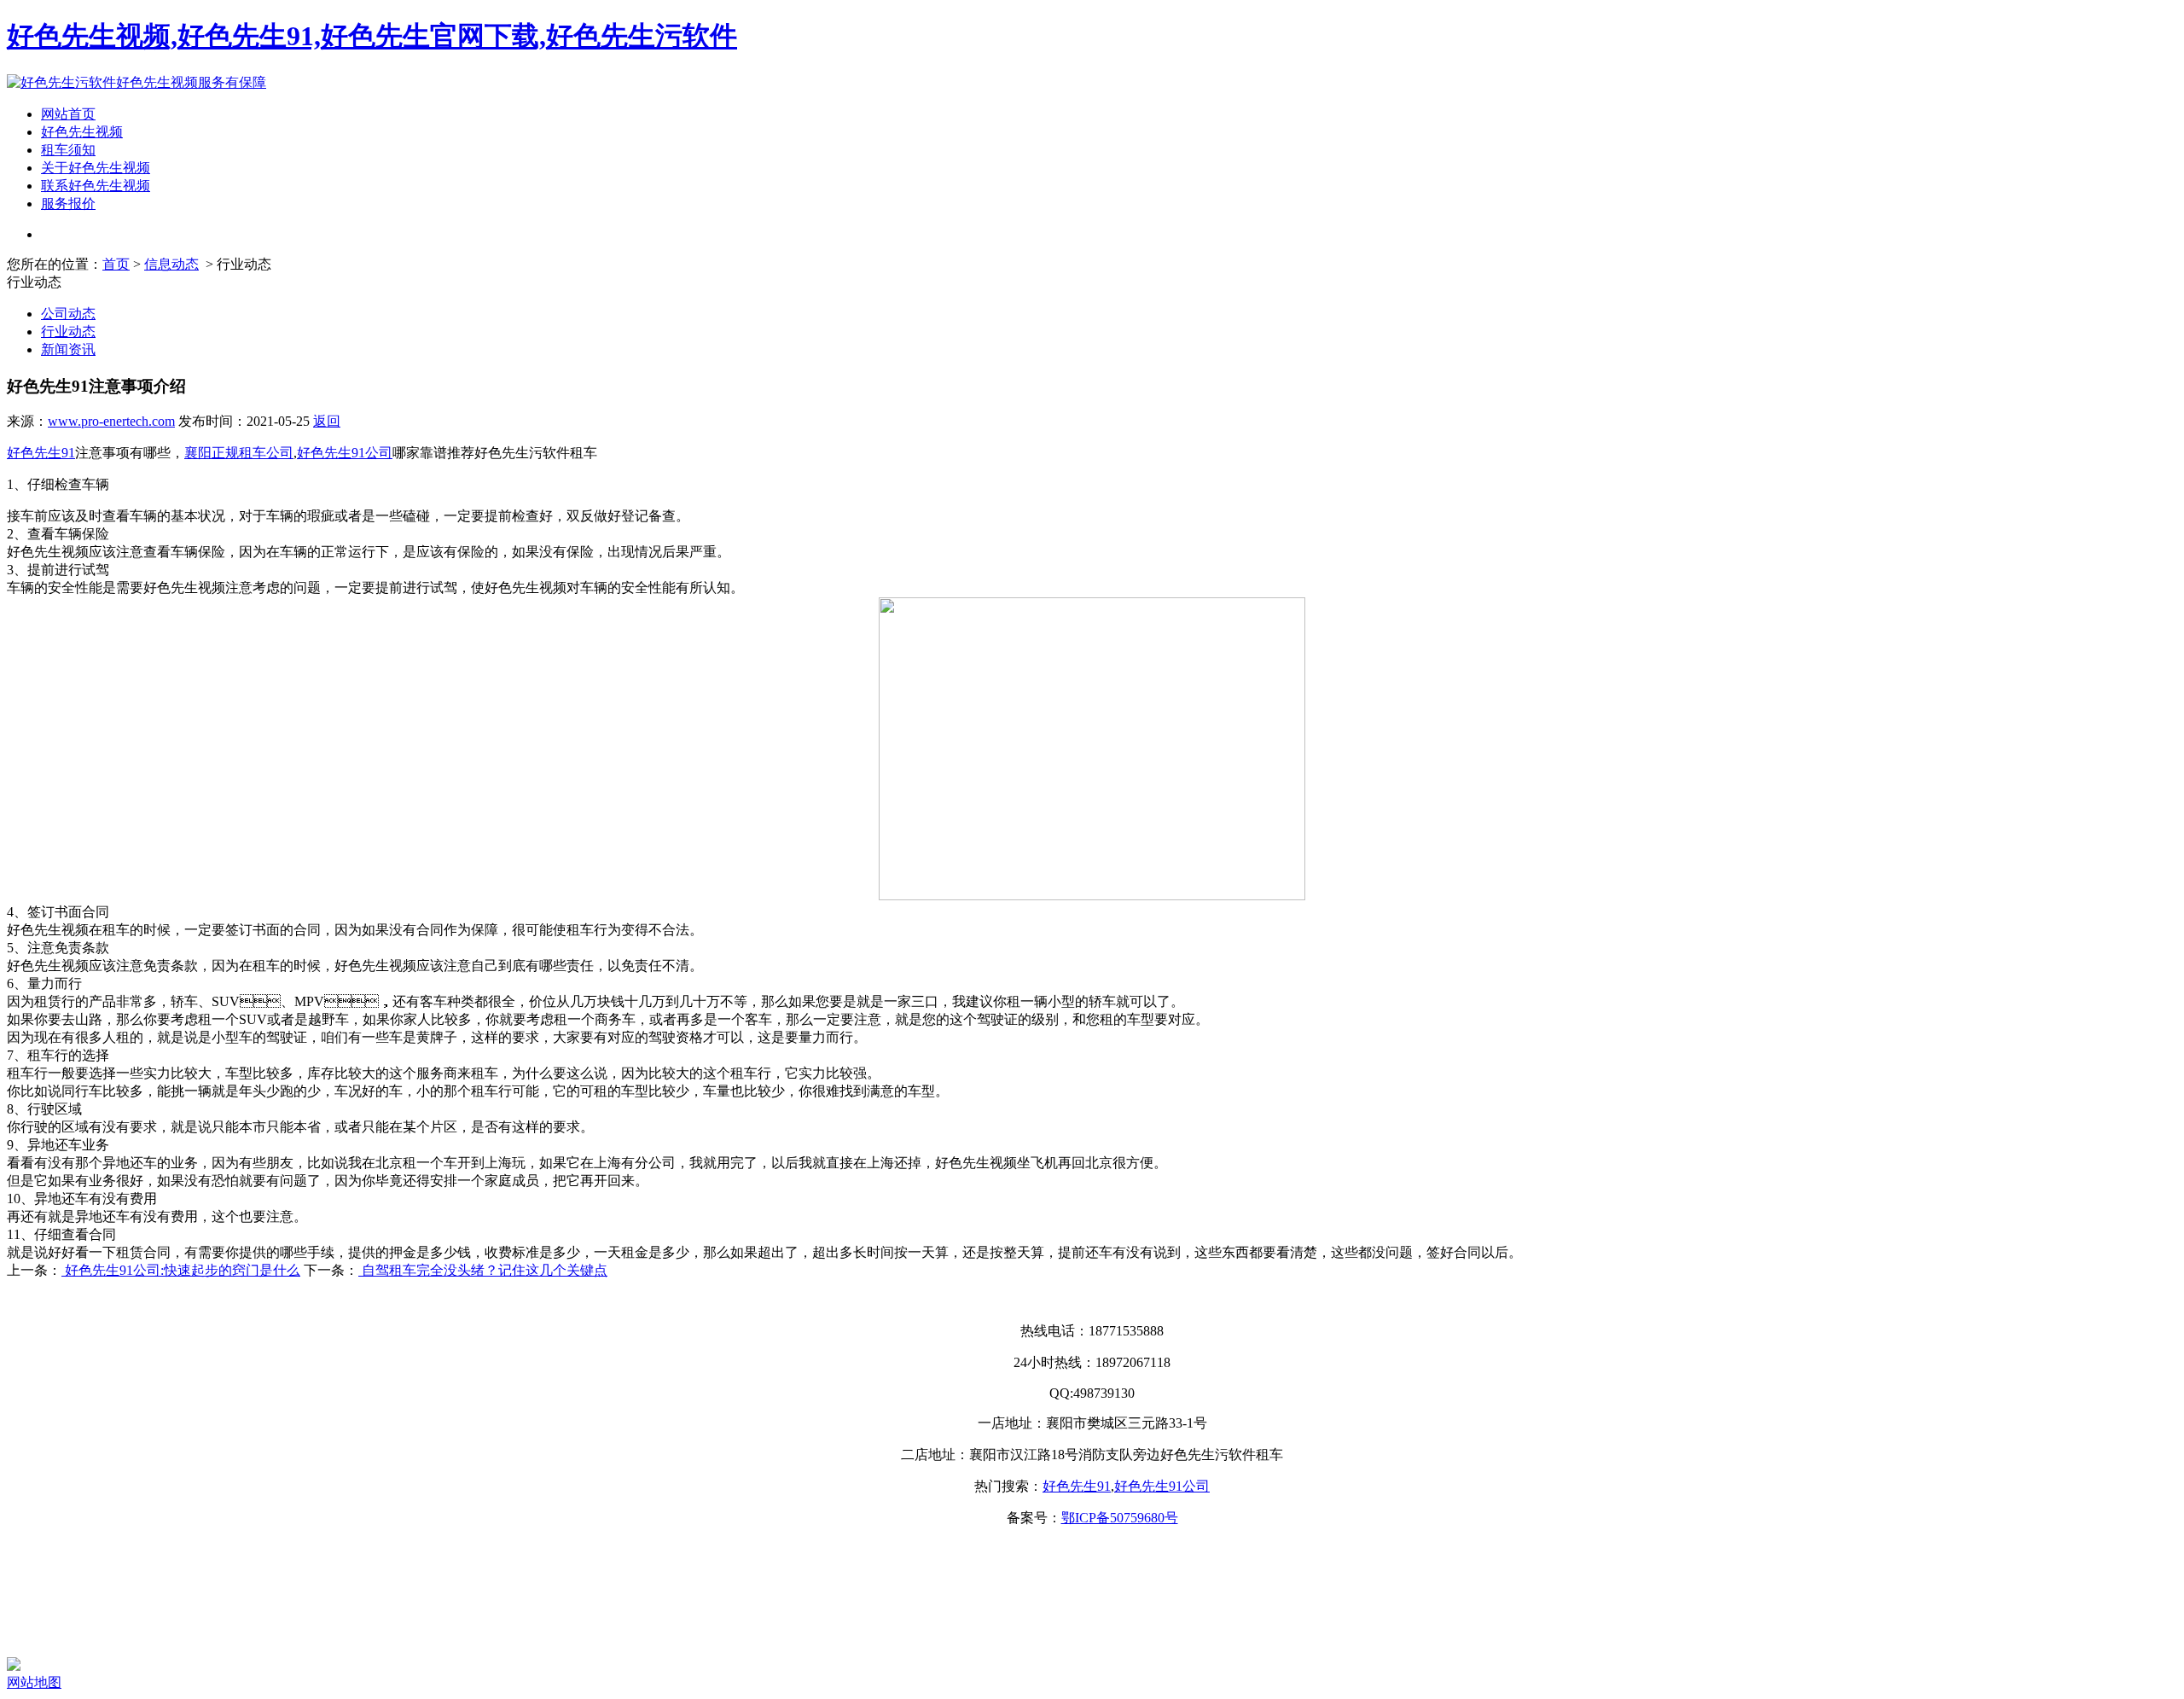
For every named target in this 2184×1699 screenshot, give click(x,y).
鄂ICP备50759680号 (1120, 1518)
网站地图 (34, 1682)
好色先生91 (41, 453)
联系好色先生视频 (96, 186)
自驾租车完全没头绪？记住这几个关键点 (483, 1270)
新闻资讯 (68, 349)
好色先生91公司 (345, 453)
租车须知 (68, 150)
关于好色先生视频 (96, 168)
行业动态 (68, 332)
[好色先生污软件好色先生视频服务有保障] (136, 82)
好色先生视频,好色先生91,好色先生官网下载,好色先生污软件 (372, 36)
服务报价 (68, 204)
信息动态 (171, 264)
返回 (327, 421)
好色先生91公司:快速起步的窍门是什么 (181, 1270)
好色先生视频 (82, 132)
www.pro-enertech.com (111, 421)
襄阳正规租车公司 (239, 453)
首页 (116, 264)
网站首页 (68, 114)
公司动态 (68, 314)
